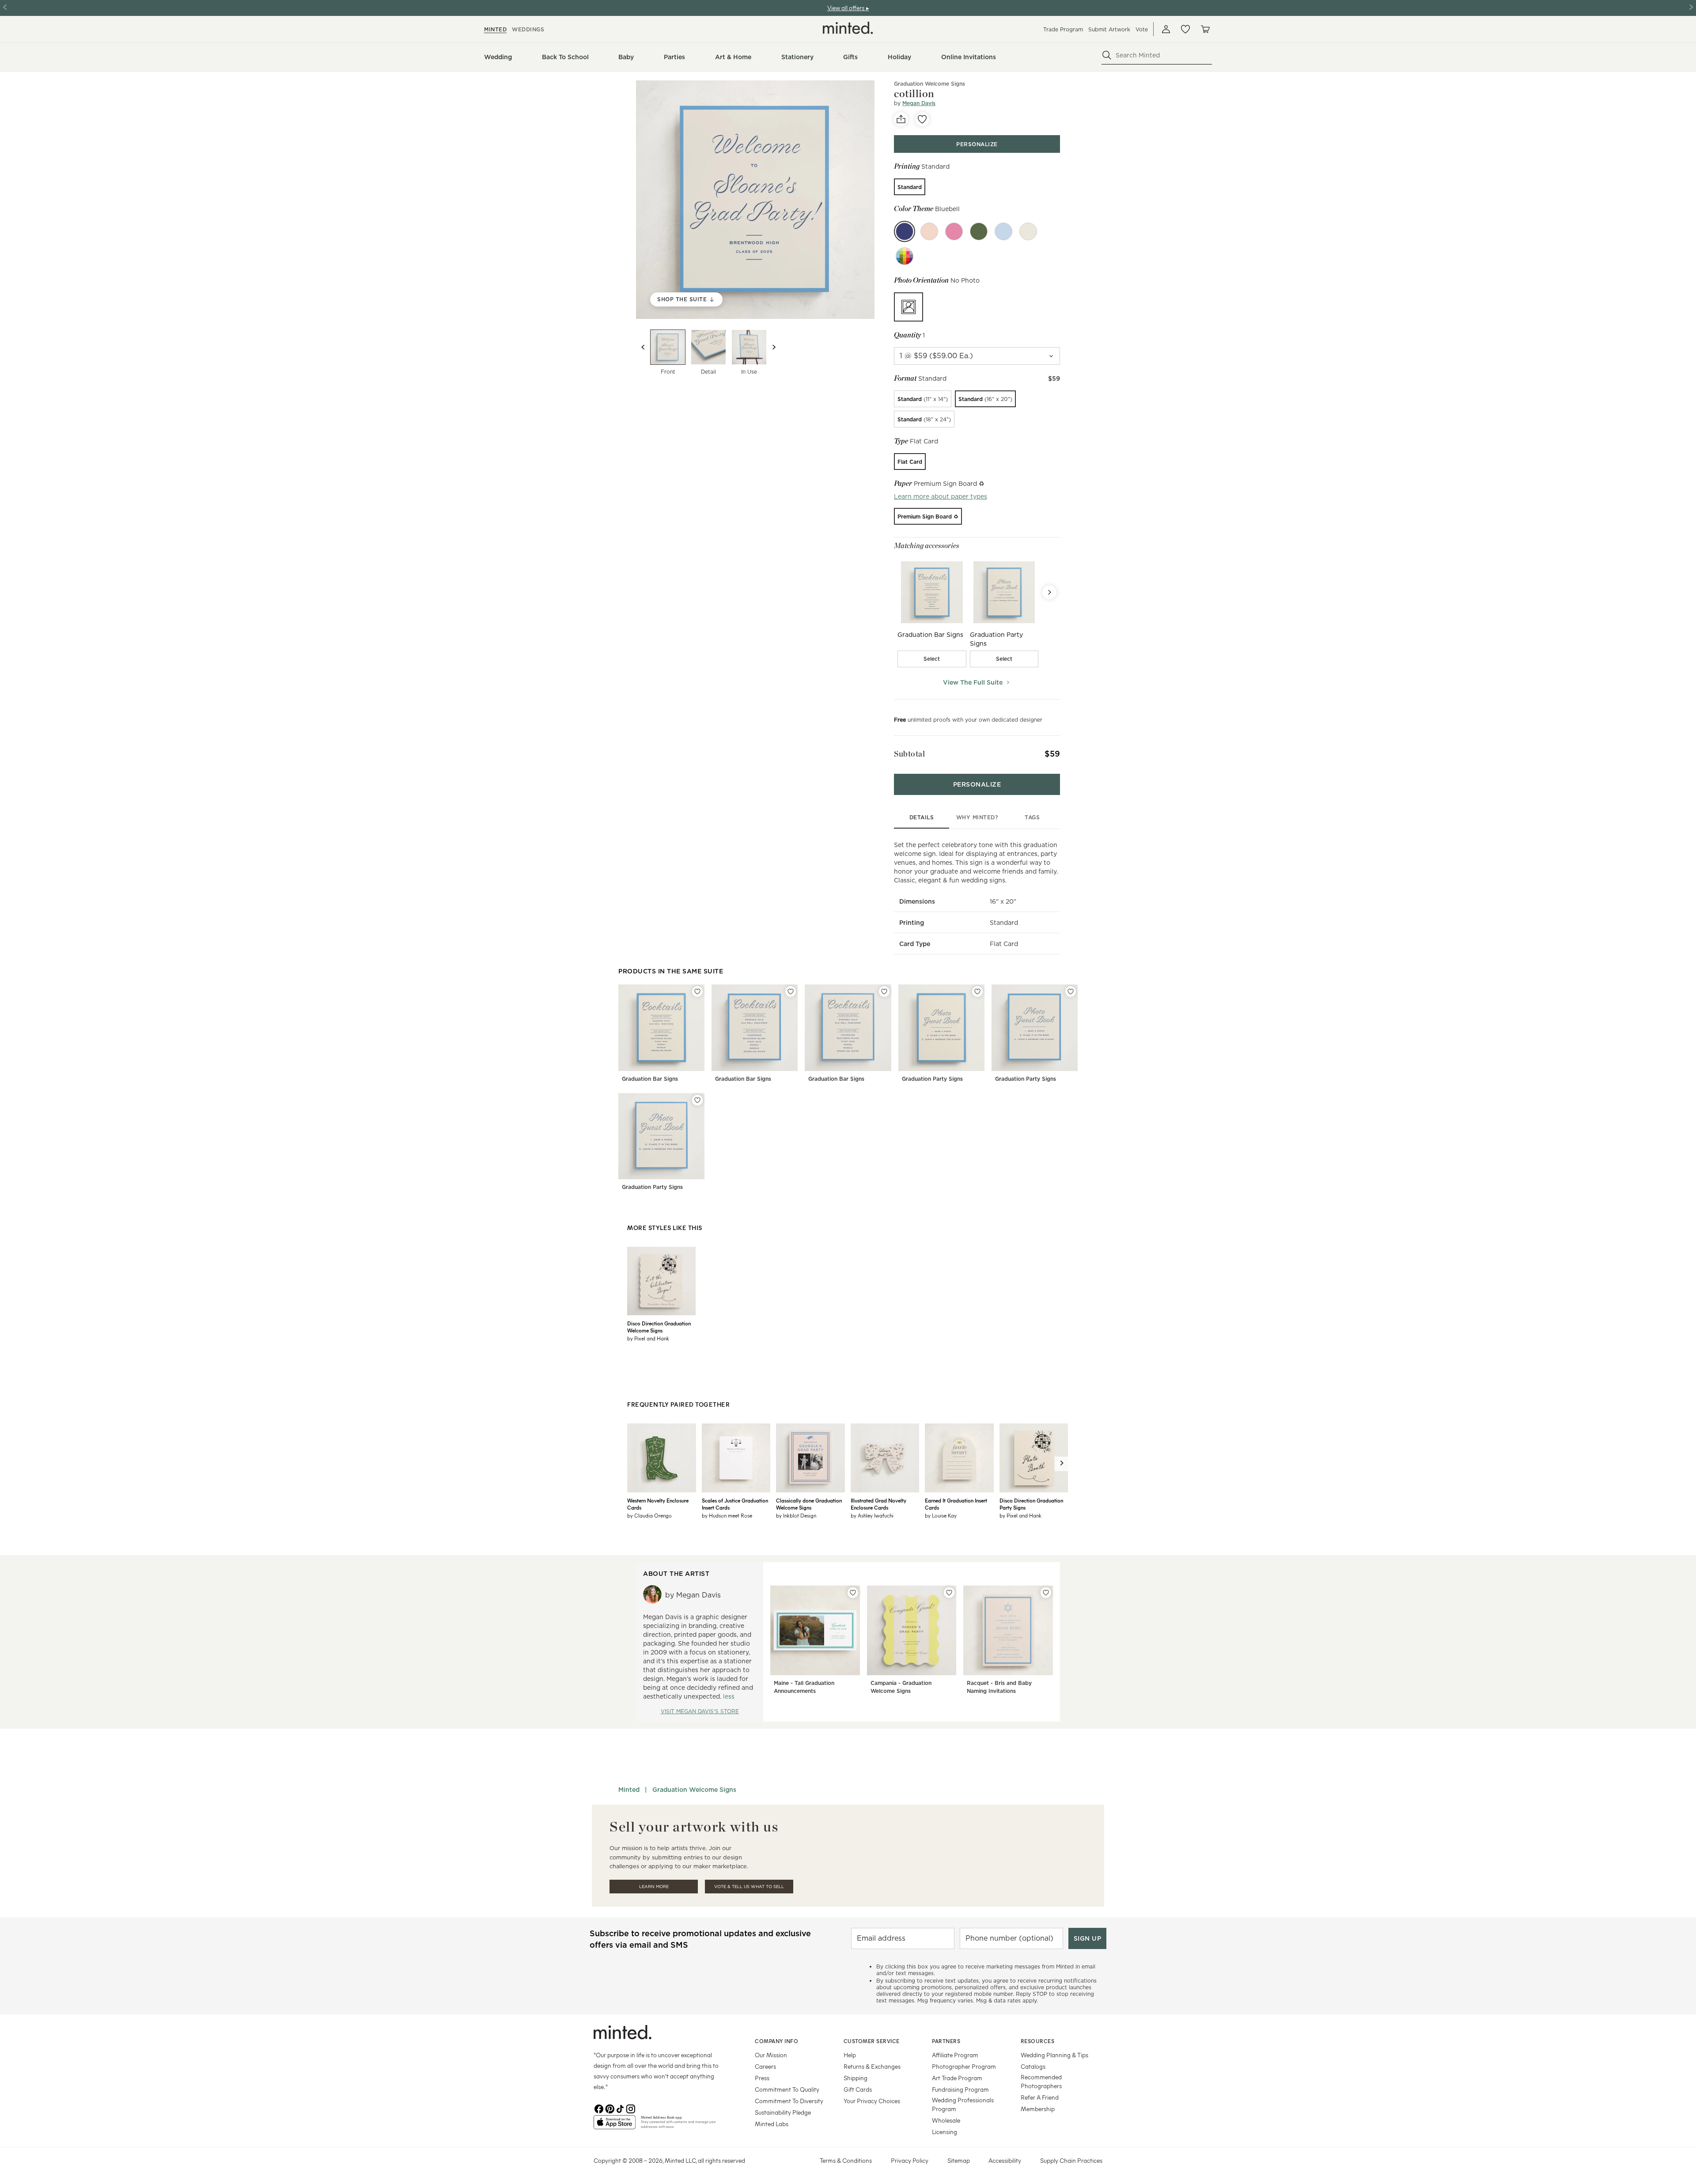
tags (1032, 817)
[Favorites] (1185, 29)
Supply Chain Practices (1071, 2160)
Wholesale (946, 2120)
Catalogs (1033, 2066)
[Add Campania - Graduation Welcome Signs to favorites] (949, 1593)
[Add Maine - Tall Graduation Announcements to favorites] (853, 1593)
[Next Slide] (1049, 592)
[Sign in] (1166, 29)
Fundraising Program (960, 2089)
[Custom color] (905, 256)
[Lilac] (1003, 231)
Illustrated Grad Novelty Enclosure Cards (878, 1504)
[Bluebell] (905, 231)
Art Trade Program (957, 2078)
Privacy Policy (910, 2160)
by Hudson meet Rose (727, 1515)
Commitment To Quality (787, 2089)
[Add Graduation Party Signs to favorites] (977, 992)
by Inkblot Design (796, 1515)
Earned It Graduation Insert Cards (956, 1504)
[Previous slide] (643, 347)
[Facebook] (599, 2108)
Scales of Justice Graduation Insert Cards (735, 1504)
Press (762, 2078)
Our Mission (771, 2055)
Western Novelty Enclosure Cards (658, 1504)
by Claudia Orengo (649, 1515)
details (922, 817)
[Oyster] (1028, 231)
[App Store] (615, 2126)
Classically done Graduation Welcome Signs (809, 1504)
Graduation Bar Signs (650, 1079)
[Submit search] (1107, 55)
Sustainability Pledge (783, 2112)
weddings (528, 29)
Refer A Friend (1040, 2097)
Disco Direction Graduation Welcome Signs (659, 1327)
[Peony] (954, 231)
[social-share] (901, 119)
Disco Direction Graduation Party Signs (1031, 1504)
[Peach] (929, 231)
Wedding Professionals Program (963, 2104)
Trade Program (1063, 29)
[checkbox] (932, 659)
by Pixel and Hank (648, 1338)
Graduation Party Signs (932, 1079)
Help (850, 2055)
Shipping (856, 2078)
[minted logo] (848, 28)
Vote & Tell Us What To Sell (749, 1887)
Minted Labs (772, 2124)
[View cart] (1205, 29)
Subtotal (909, 754)
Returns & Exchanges (872, 2066)
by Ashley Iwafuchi (872, 1515)
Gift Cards (858, 2089)
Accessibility (1005, 2160)
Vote (1142, 29)
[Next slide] (774, 347)
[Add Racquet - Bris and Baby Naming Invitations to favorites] (1046, 1593)
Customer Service (872, 2041)
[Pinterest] (609, 2108)
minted (495, 29)
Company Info (776, 2041)
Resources (1038, 2041)
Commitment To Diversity (789, 2101)
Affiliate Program (955, 2055)
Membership (1038, 2109)
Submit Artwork (1109, 29)
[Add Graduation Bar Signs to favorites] (697, 992)
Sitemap (959, 2160)
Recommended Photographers (1041, 2081)
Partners (946, 2041)
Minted (629, 1790)
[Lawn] (979, 231)
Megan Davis (919, 103)
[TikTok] (620, 2108)
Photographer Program (964, 2066)
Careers (765, 2066)
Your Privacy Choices (872, 2101)
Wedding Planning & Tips (1054, 2055)
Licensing (945, 2132)
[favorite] (922, 119)
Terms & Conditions (846, 2160)
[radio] (910, 187)
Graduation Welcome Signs (929, 84)
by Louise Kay (941, 1515)
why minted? (977, 817)
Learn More (654, 1887)
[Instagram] (631, 2108)
